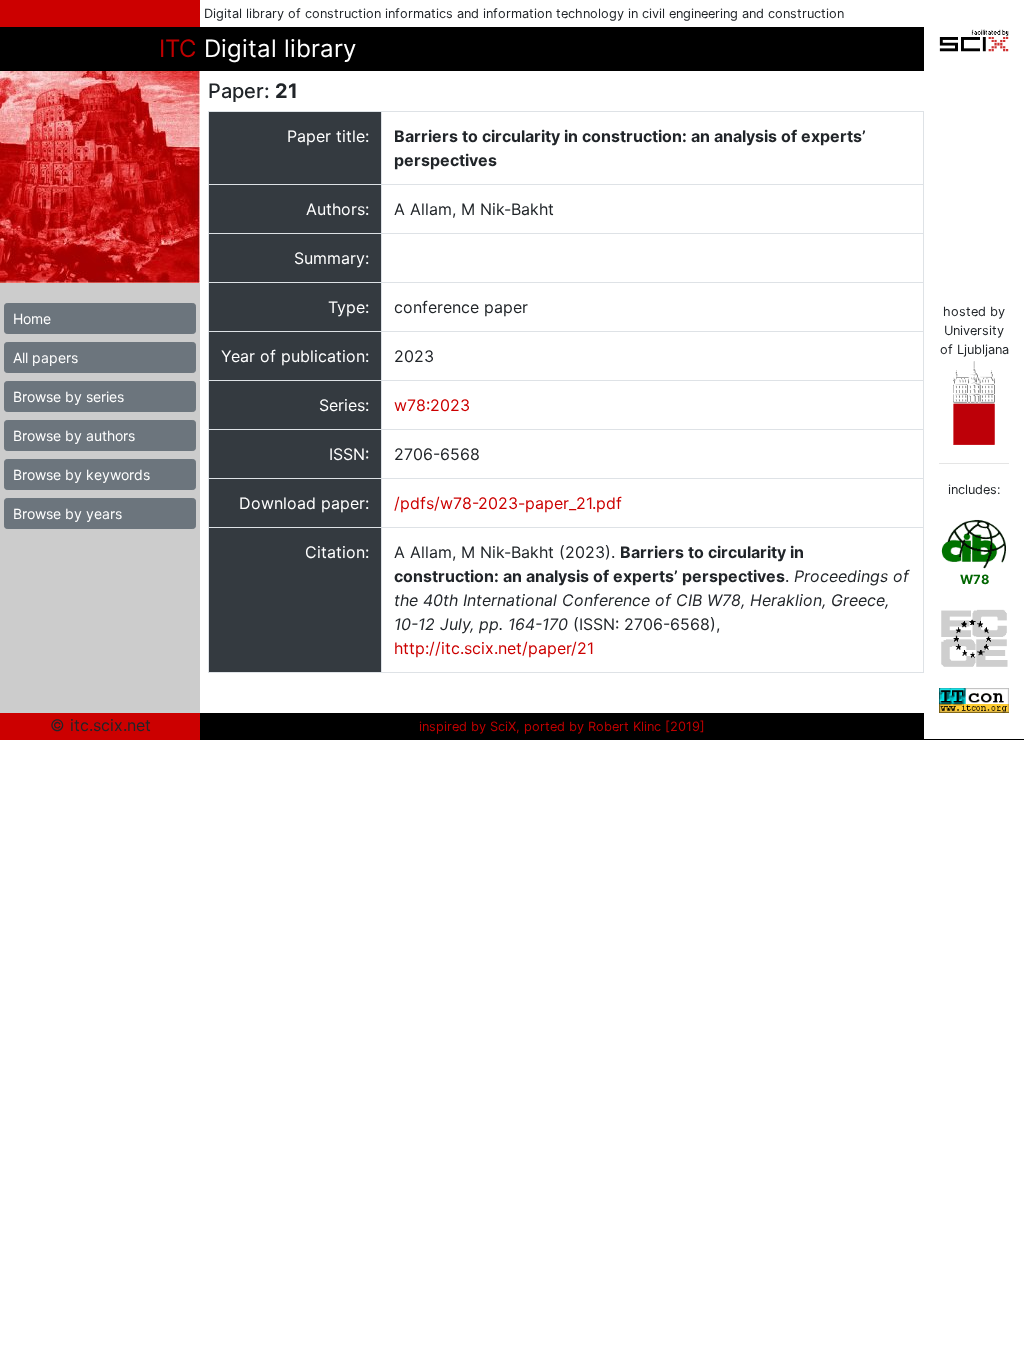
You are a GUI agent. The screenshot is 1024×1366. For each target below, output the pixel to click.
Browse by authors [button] (74, 435)
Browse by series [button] (68, 396)
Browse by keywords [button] (81, 474)
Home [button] (32, 318)
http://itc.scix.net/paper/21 (494, 648)
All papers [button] (45, 357)
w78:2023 (432, 405)
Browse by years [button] (67, 513)
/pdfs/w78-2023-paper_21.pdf (508, 503)
